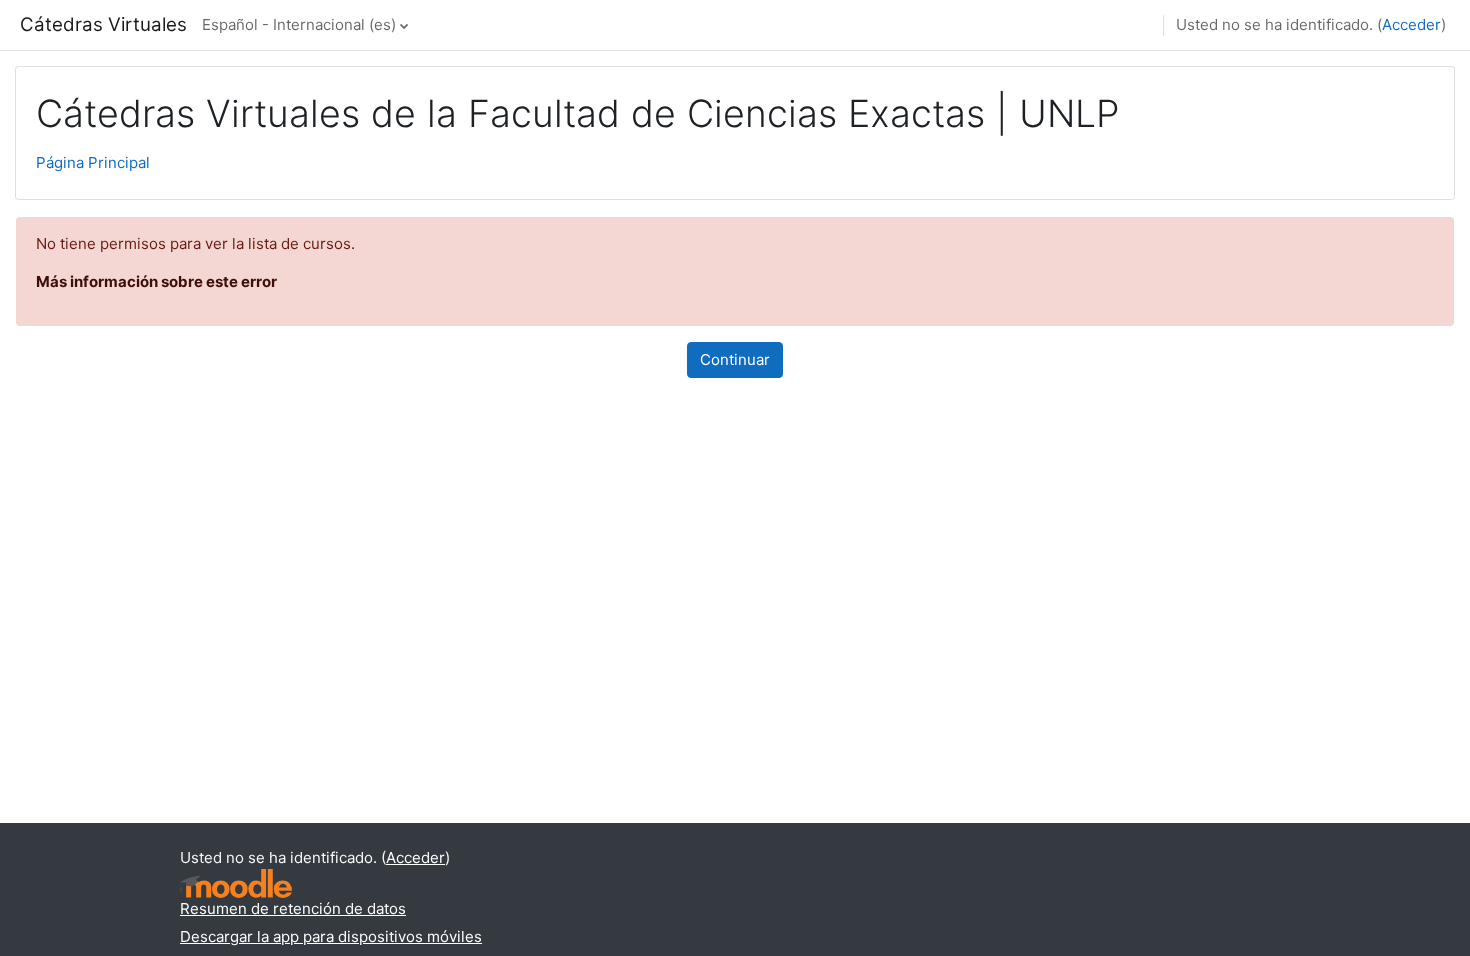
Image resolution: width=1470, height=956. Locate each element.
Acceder (1411, 24)
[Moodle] (236, 883)
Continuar (735, 359)
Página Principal (93, 162)
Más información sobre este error (156, 281)
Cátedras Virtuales (103, 24)
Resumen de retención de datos (293, 908)
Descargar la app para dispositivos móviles (331, 936)
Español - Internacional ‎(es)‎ (299, 24)
